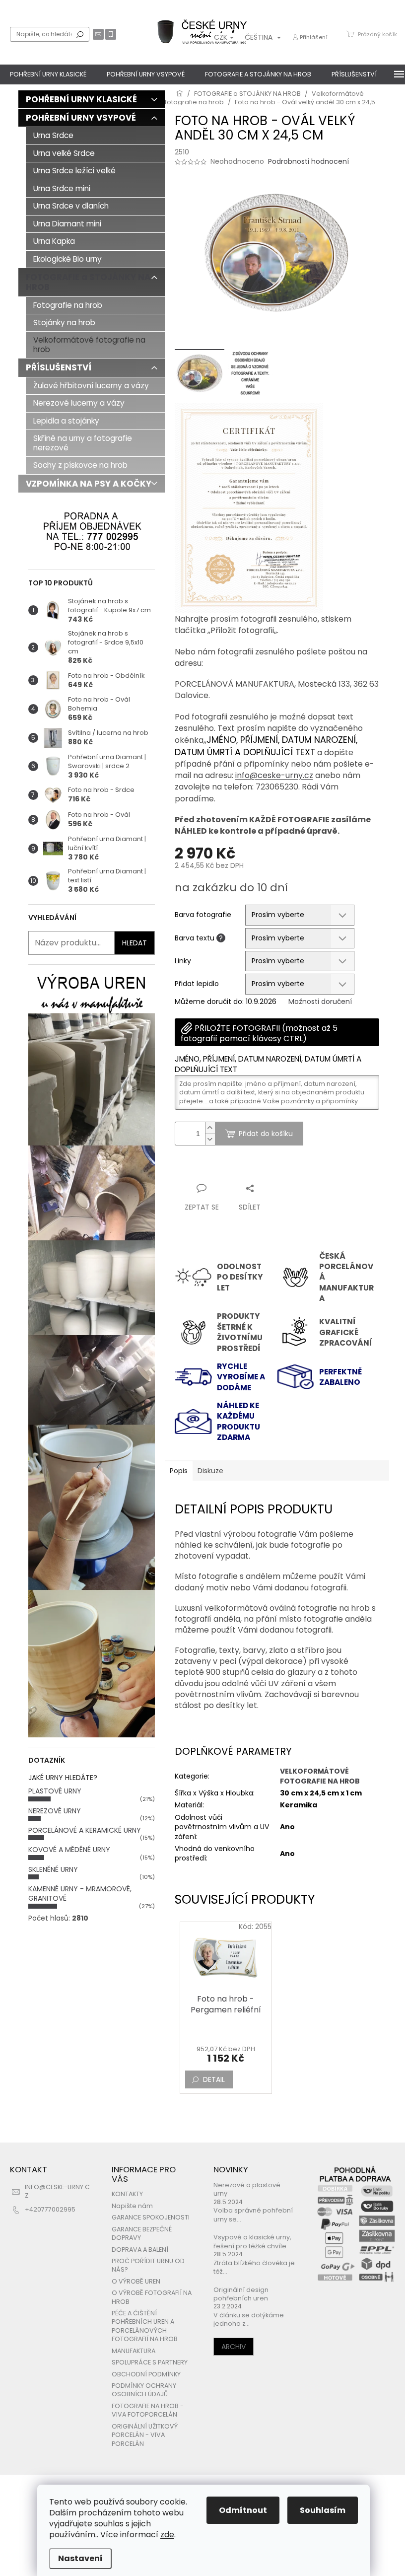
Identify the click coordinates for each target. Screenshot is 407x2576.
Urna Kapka (54, 241)
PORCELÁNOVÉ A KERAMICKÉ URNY (85, 1830)
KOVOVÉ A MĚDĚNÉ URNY (69, 1850)
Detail (214, 2079)
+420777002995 (50, 2209)
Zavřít (228, 1169)
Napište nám (132, 2206)
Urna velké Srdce (64, 153)
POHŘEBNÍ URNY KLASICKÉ (81, 99)
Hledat (80, 34)
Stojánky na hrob (64, 322)
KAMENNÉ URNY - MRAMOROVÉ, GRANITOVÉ (80, 1894)
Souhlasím (323, 2510)
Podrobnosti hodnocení (308, 162)
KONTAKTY (127, 2194)
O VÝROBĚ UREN (136, 2281)
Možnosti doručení (320, 1002)
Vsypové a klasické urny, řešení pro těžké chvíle (252, 2241)
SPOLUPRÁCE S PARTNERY (150, 2362)
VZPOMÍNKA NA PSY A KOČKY (89, 484)
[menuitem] (48, 74)
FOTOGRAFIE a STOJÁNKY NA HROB (88, 282)
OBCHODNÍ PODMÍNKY (146, 2374)
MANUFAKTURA (134, 2351)
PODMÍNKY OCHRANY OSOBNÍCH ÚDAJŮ (144, 2390)
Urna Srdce (53, 135)
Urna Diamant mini (67, 224)
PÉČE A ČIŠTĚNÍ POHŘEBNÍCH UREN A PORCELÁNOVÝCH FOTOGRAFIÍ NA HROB (145, 2326)
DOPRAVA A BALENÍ (140, 2250)
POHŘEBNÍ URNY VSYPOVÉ (81, 118)
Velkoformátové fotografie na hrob (89, 344)
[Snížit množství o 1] (210, 1139)
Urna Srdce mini (62, 188)
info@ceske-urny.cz (274, 775)
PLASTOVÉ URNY (55, 1791)
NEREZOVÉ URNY (55, 1811)
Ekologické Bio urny (68, 259)
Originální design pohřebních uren (241, 2294)
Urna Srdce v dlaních (71, 206)
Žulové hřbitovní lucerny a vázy (91, 386)
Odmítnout (243, 2510)
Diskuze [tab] (210, 1471)
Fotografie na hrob (68, 305)
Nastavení (80, 2558)
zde (167, 2535)
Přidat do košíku (266, 1134)
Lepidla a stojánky (66, 421)
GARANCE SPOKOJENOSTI (151, 2217)
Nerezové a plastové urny (247, 2189)
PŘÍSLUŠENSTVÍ (59, 367)
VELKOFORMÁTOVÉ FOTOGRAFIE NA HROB (320, 1776)
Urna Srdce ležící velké (74, 171)
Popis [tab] (179, 1471)
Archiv (234, 2347)
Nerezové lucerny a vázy (79, 403)
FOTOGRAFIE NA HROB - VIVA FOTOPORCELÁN (148, 2410)
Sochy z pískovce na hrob (80, 465)
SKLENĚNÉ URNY (53, 1869)
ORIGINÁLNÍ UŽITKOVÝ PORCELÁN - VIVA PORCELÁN (145, 2435)
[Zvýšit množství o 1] (210, 1128)
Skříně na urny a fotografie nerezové (83, 443)
